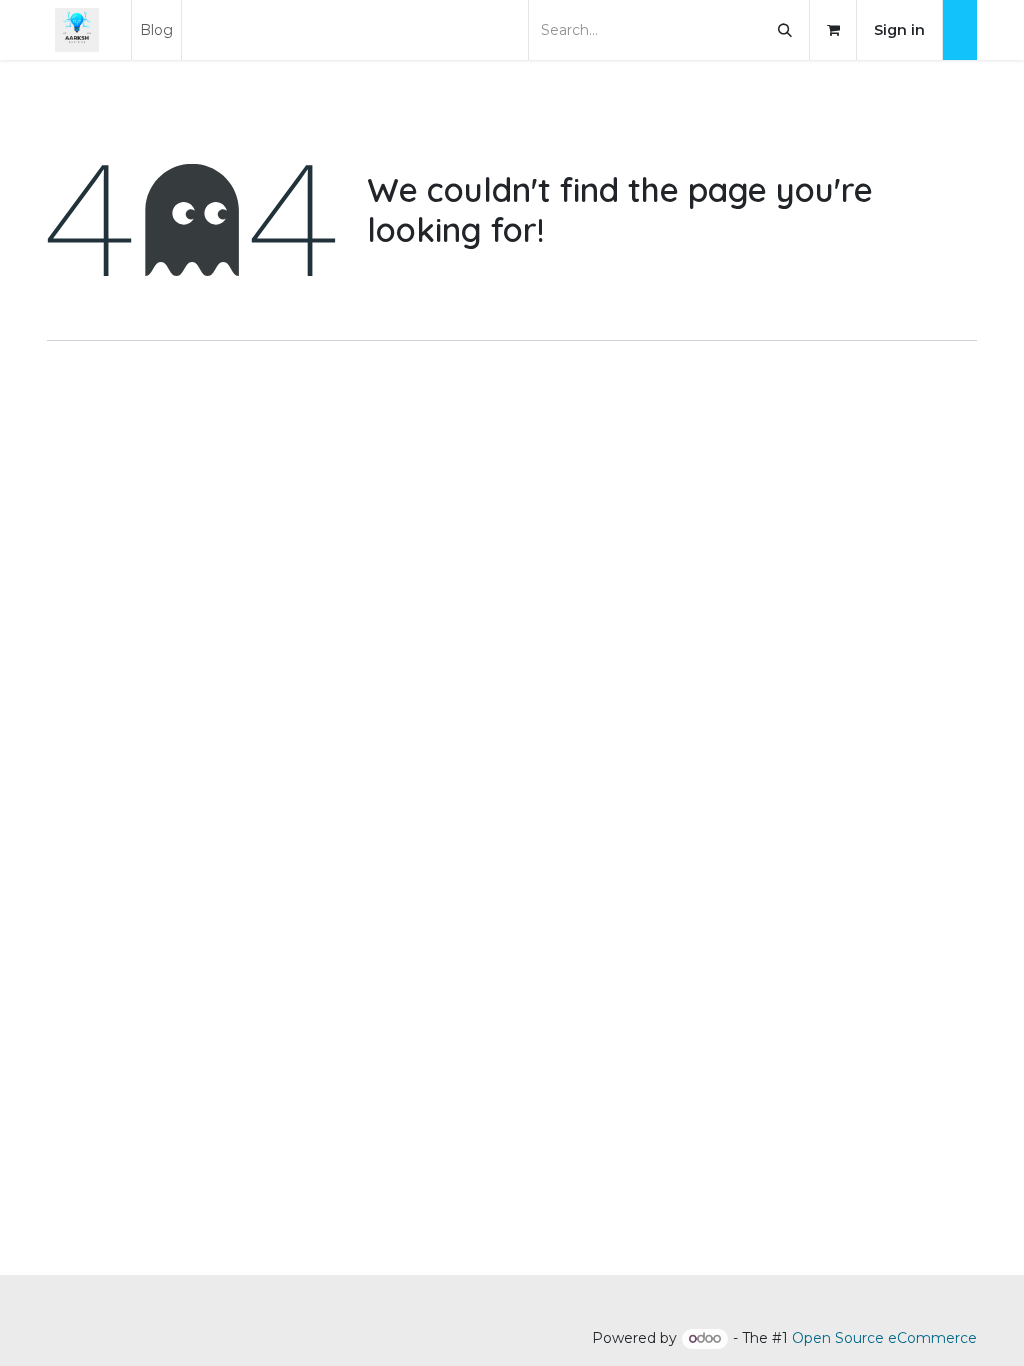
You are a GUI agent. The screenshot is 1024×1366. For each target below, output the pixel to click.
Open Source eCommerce (884, 1338)
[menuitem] (156, 30)
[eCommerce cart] (833, 30)
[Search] (785, 30)
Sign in (899, 30)
